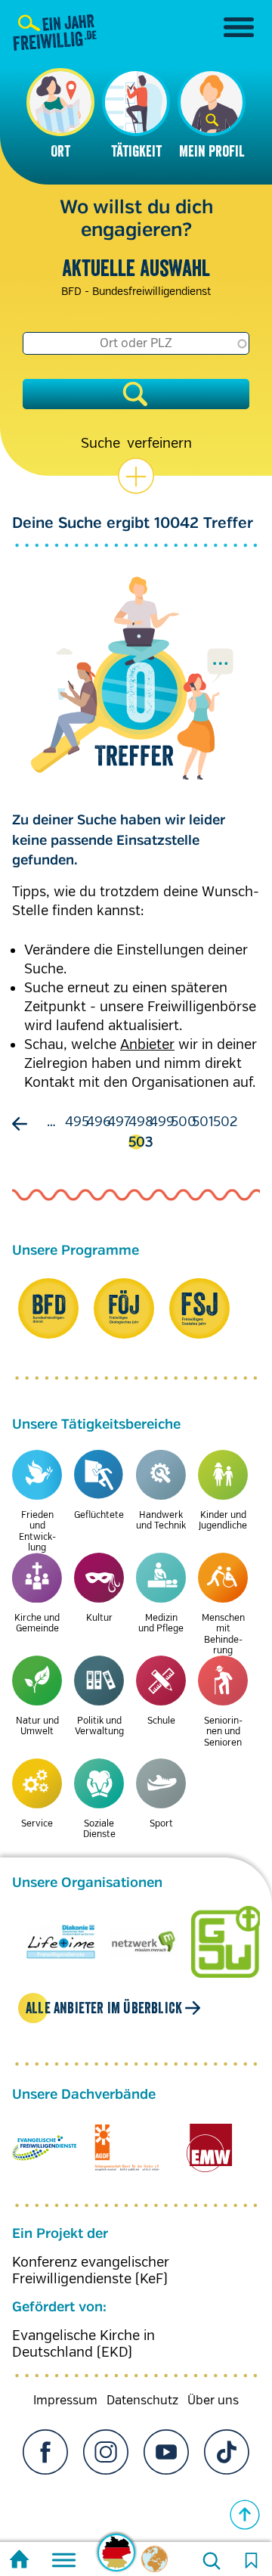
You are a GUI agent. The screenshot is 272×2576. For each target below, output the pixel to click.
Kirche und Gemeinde (37, 1623)
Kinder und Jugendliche (223, 1521)
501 (203, 1122)
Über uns (213, 2401)
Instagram (106, 2452)
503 (141, 1142)
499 (162, 1122)
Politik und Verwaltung (99, 1726)
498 (141, 1122)
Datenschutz (142, 2401)
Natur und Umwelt (37, 1726)
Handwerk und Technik (161, 1521)
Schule (161, 1721)
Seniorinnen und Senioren (223, 1732)
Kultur (99, 1618)
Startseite (19, 2561)
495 (77, 1122)
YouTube (166, 2452)
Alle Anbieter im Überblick (104, 2008)
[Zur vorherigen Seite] (23, 1124)
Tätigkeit (136, 151)
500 (184, 1122)
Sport (161, 1824)
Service (37, 1824)
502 (225, 1122)
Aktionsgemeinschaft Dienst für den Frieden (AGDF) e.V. (127, 2148)
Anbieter (147, 1044)
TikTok (227, 2452)
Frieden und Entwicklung (37, 1532)
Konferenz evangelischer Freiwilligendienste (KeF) (91, 2270)
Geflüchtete (99, 1515)
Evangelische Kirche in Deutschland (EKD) (83, 2344)
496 (99, 1122)
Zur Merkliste (251, 2561)
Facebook (45, 2452)
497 (119, 1122)
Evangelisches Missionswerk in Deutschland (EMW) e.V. (210, 2148)
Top (245, 2515)
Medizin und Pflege (161, 1623)
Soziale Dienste (99, 1829)
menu (239, 27)
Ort (60, 151)
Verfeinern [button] (159, 443)
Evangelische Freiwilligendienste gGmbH (44, 2148)
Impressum (65, 2401)
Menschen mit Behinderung (223, 1634)
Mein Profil (212, 151)
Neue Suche (212, 2561)
